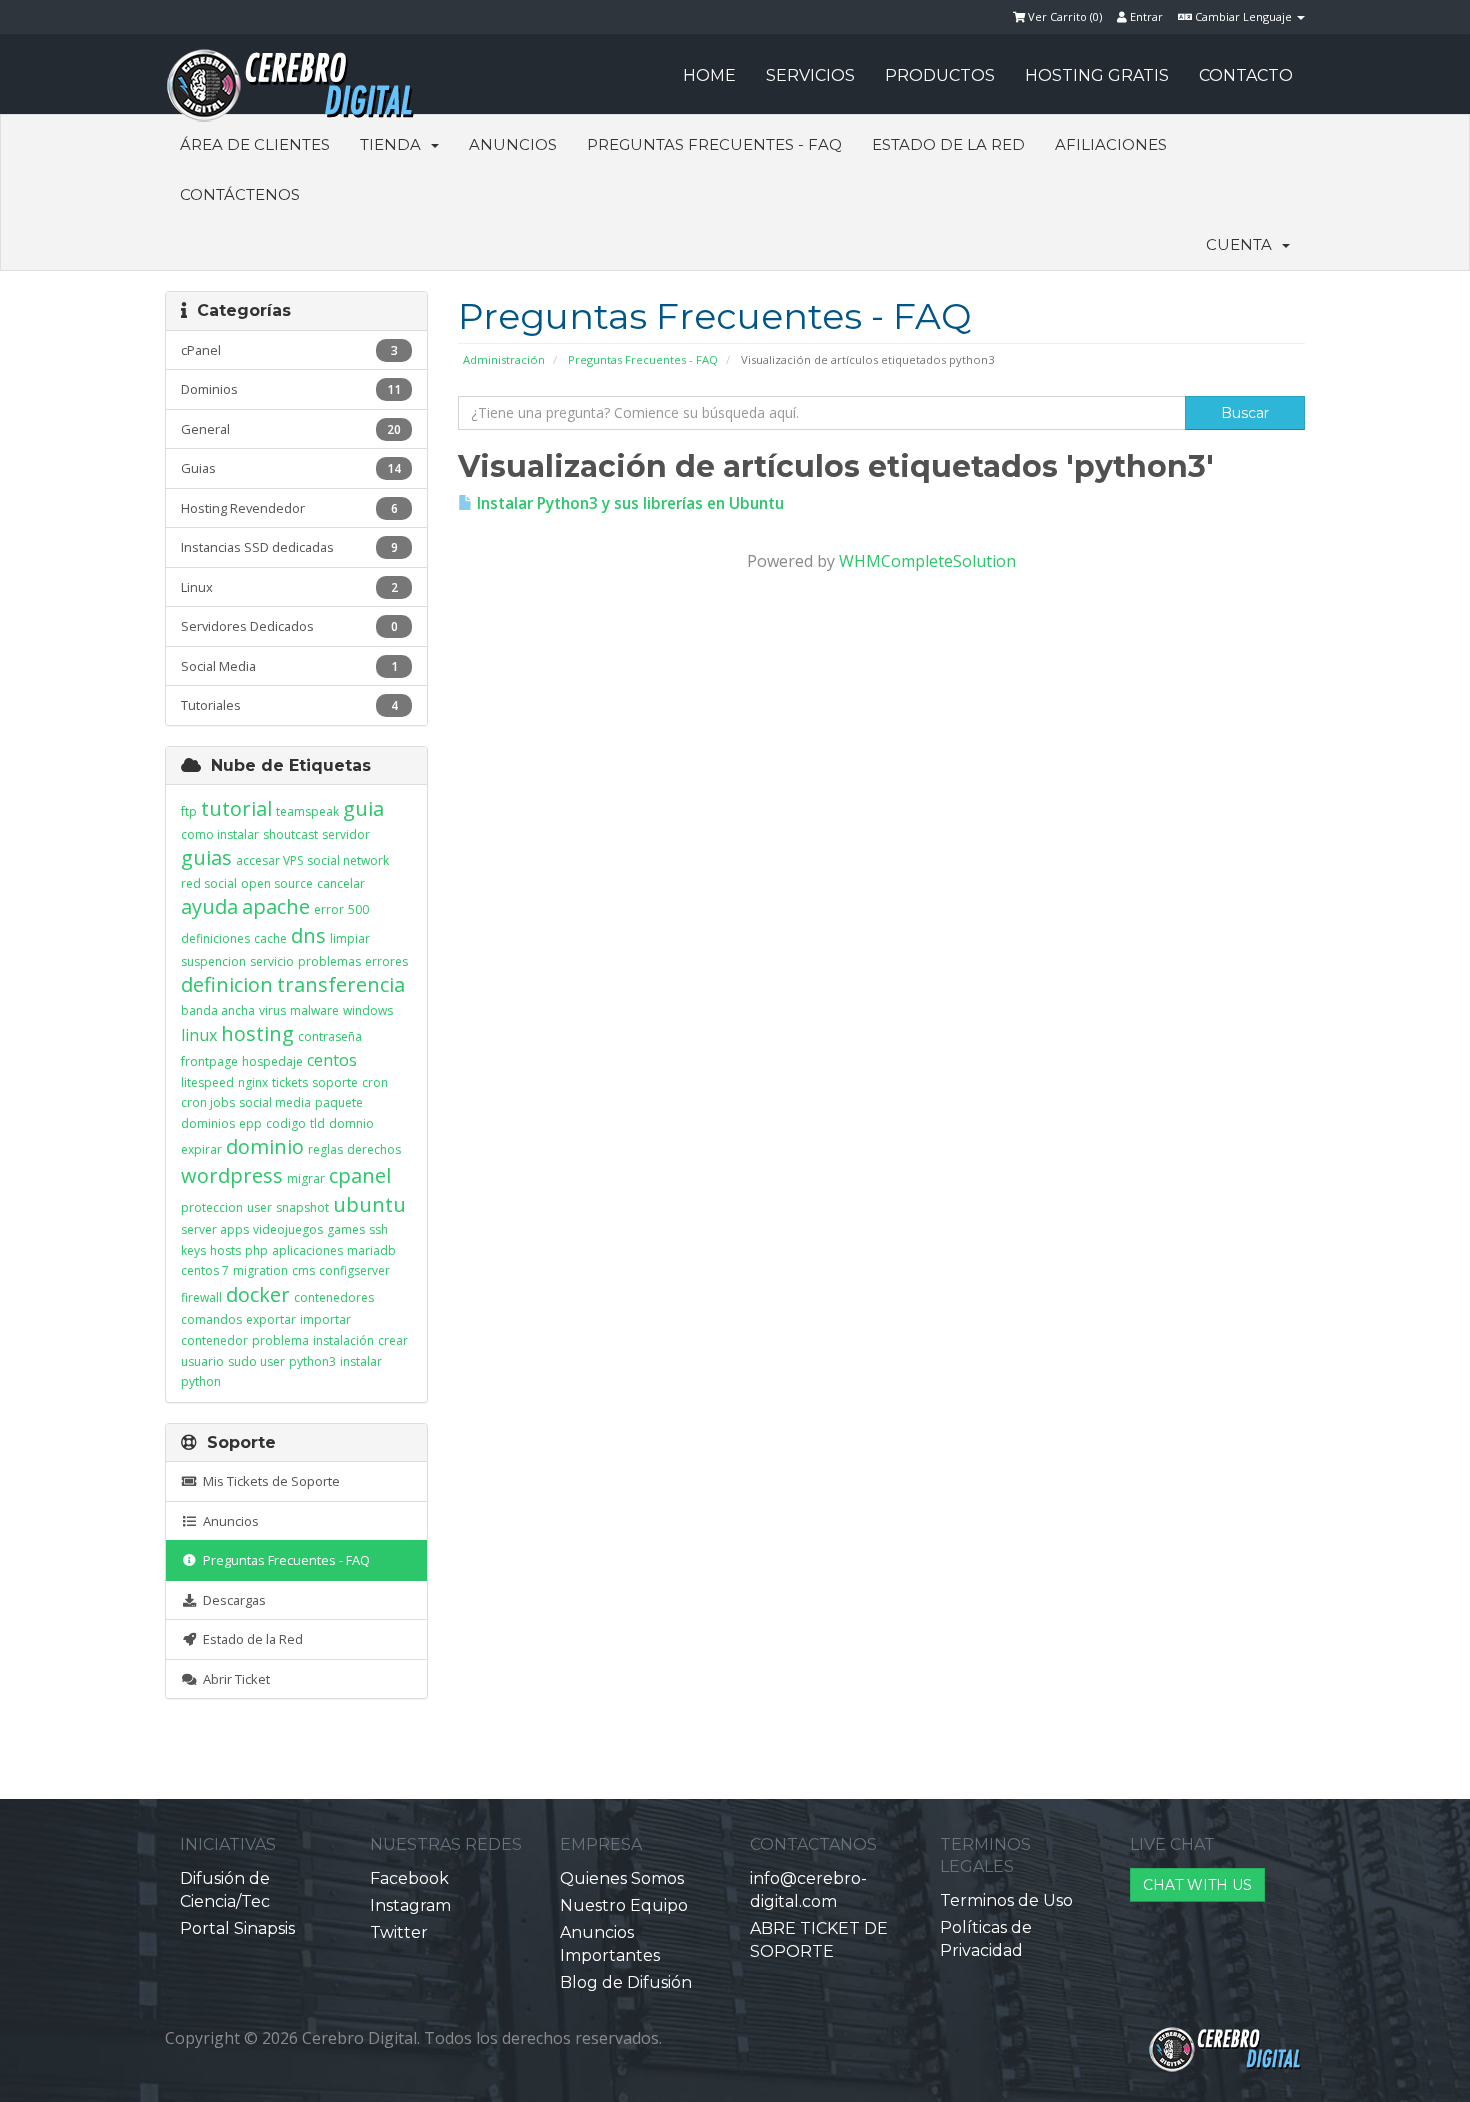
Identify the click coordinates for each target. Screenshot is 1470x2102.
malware (314, 1010)
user (259, 1207)
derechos (374, 1149)
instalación (343, 1340)
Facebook (409, 1878)
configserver (354, 1270)
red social (209, 883)
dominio (265, 1146)
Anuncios (513, 144)
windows (368, 1010)
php (256, 1250)
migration (260, 1270)
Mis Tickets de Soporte (268, 1481)
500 (358, 909)
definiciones (215, 938)
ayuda (209, 906)
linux (199, 1035)
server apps (215, 1229)
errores (386, 961)
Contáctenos (240, 194)
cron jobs (208, 1102)
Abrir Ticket (233, 1679)
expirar (201, 1149)
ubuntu (369, 1204)
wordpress (232, 1175)
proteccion (212, 1207)
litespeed (207, 1082)
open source (277, 883)
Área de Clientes (255, 144)
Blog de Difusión (626, 1982)
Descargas (231, 1600)
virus (272, 1010)
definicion (227, 984)
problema (280, 1340)
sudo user (256, 1361)
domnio (351, 1123)
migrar (306, 1178)
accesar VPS (269, 860)
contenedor (214, 1340)
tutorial (236, 808)
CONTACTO (1246, 75)
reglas (325, 1149)
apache (276, 906)
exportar (271, 1319)
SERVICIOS (810, 75)
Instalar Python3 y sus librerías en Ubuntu (628, 503)
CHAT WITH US (1197, 1885)
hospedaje (272, 1061)
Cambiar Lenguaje (1243, 16)
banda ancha (218, 1010)
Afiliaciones (1111, 144)
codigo (286, 1123)
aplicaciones (307, 1250)
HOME (709, 75)
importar (325, 1319)
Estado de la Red (948, 144)
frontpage (209, 1061)
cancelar (341, 883)
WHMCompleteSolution (927, 561)
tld (317, 1123)
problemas (329, 961)
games (346, 1229)
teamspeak (307, 811)
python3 (312, 1361)
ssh (378, 1229)
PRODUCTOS (940, 75)
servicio (272, 961)
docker (258, 1294)
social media (275, 1102)
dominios (208, 1123)
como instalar (220, 834)
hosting (257, 1033)
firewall (201, 1297)
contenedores (334, 1297)
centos (332, 1060)
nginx (253, 1082)
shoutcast (290, 834)
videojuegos (288, 1229)
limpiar (350, 938)
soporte (335, 1082)
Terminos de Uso (1006, 1900)
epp (250, 1123)
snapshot (302, 1207)
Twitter (399, 1932)
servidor (346, 834)
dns (308, 935)
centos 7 (205, 1270)
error (329, 909)
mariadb (371, 1250)
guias (206, 857)
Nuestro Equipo (624, 1905)
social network (348, 860)
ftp (189, 811)
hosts (225, 1250)
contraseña (330, 1036)
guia (363, 808)
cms (303, 1270)
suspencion (213, 961)
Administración (504, 359)
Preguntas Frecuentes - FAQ (714, 144)
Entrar (1145, 16)
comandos (211, 1319)
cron (375, 1082)
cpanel (360, 1175)
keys (193, 1250)
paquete (339, 1102)
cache (270, 938)
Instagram (410, 1905)
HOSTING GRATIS (1097, 75)
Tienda (394, 144)
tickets (290, 1082)
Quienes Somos (622, 1878)
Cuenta (1243, 244)
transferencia (341, 984)
